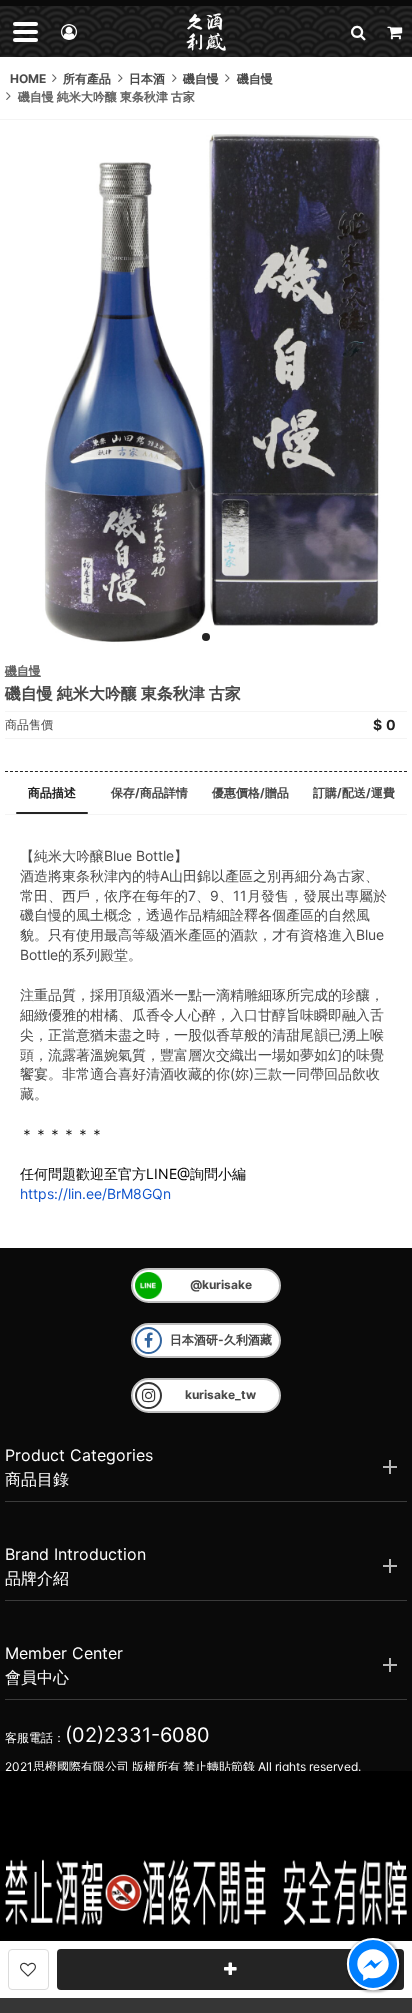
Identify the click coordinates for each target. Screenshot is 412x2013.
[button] (358, 31)
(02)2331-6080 (137, 1735)
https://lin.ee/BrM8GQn (95, 1193)
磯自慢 (23, 670)
